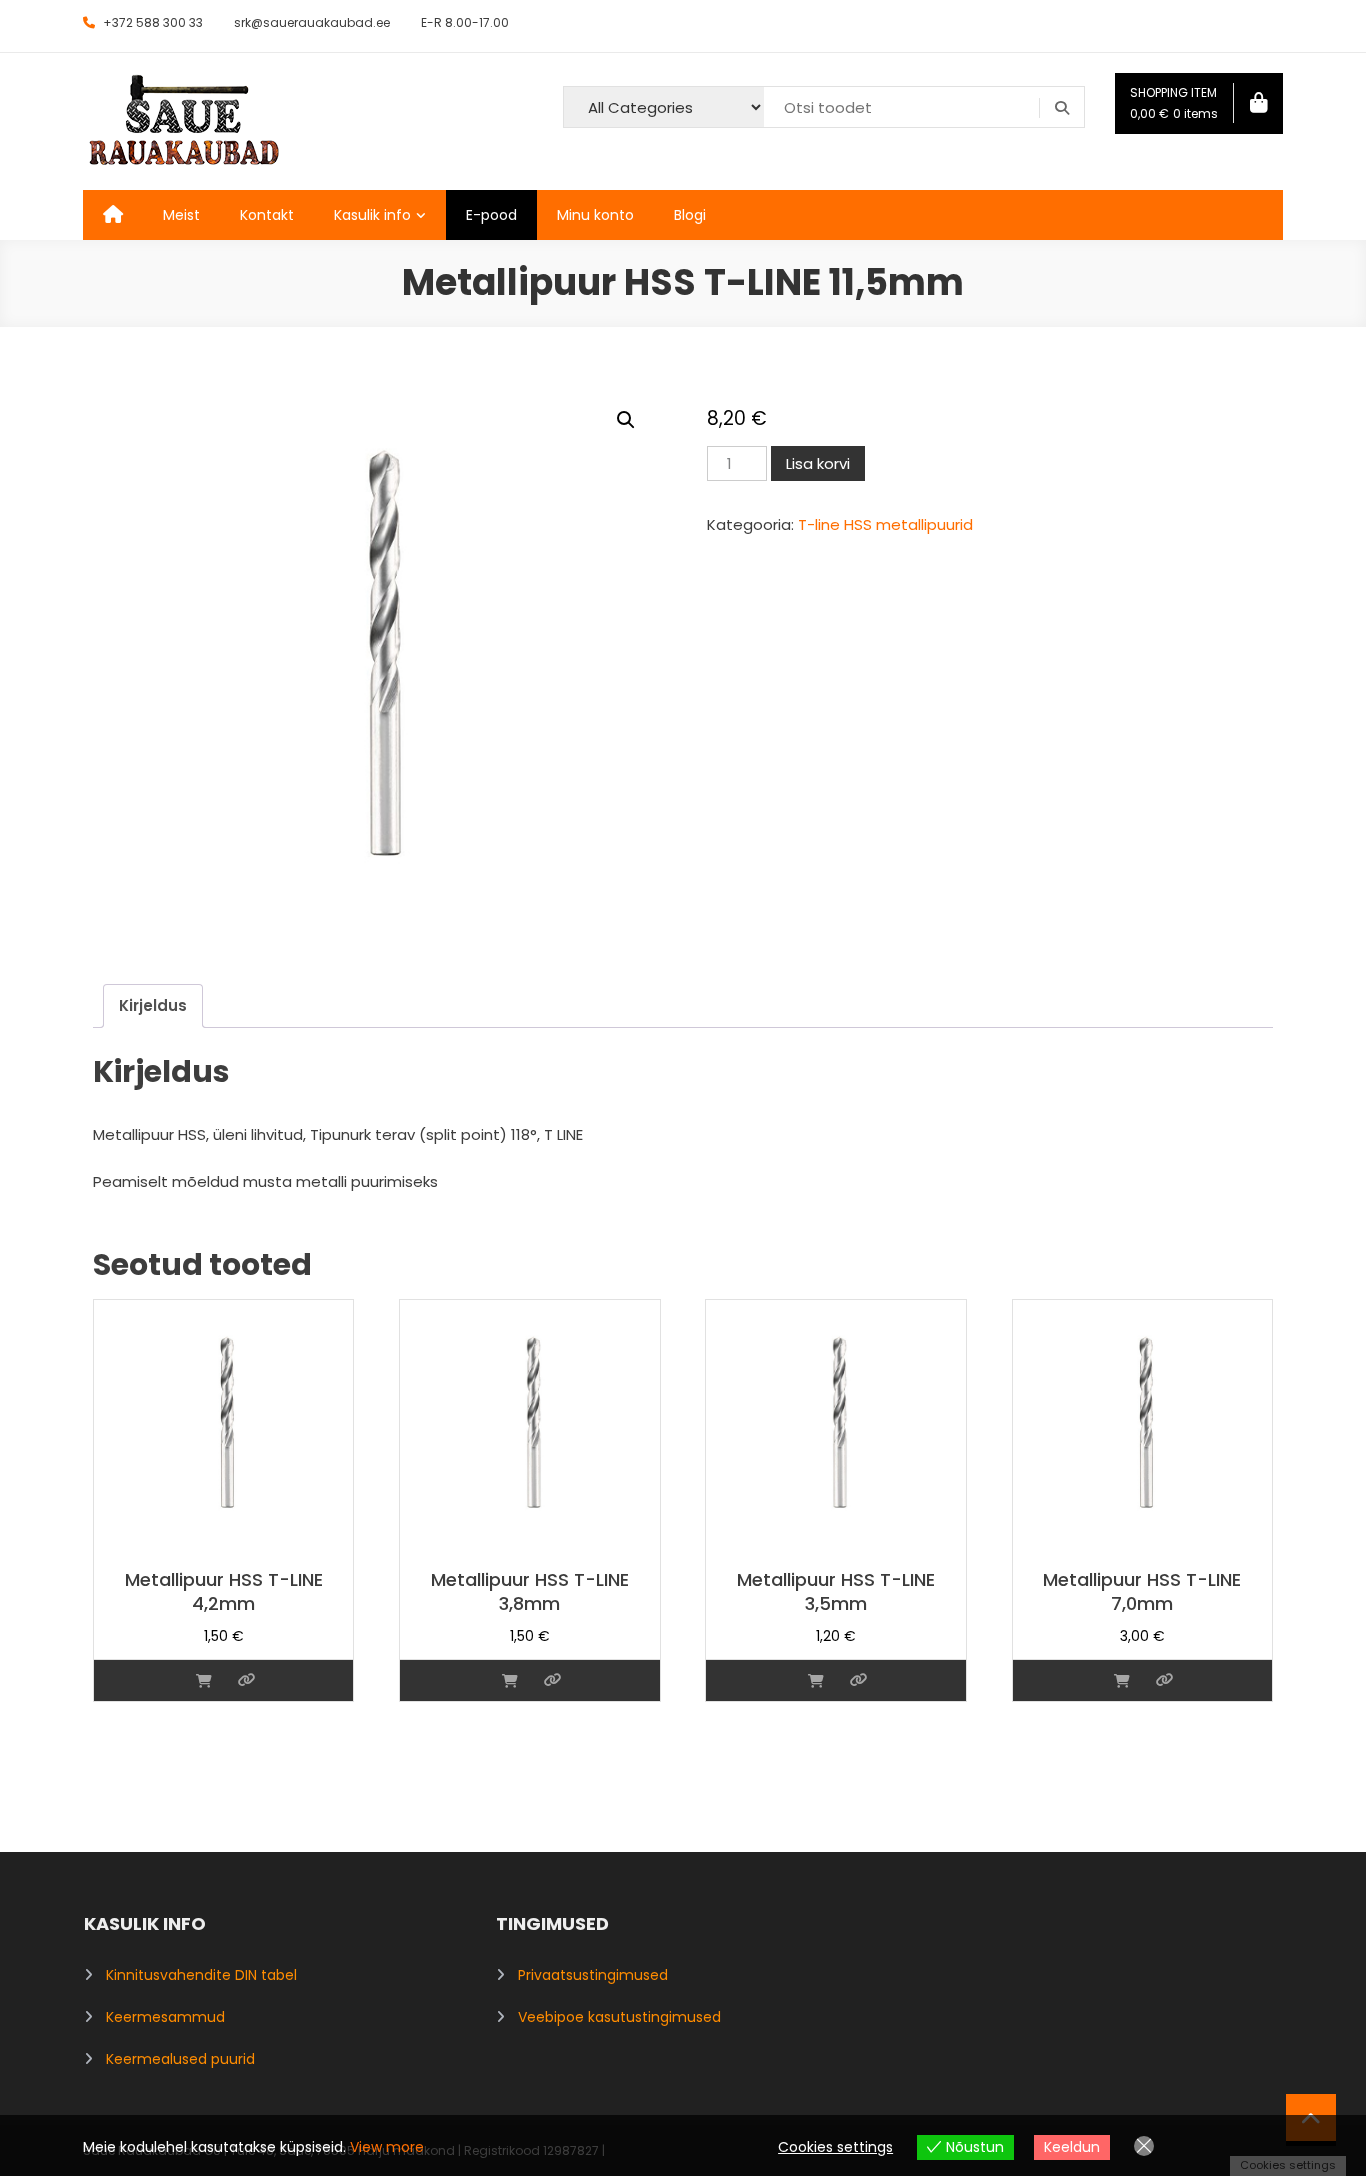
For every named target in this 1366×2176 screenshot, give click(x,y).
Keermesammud (165, 2017)
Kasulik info (372, 215)
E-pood (491, 215)
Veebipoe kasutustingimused (619, 2017)
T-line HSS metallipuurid (885, 524)
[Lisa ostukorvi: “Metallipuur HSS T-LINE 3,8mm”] (510, 1680)
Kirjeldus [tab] (153, 1005)
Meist (181, 215)
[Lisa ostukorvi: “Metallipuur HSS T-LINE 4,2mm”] (204, 1680)
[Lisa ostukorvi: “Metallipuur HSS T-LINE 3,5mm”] (816, 1680)
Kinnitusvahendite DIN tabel (201, 1975)
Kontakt (267, 215)
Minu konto (595, 215)
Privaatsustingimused (593, 1975)
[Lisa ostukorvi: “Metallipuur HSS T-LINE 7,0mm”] (1122, 1680)
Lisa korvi (818, 463)
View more (387, 2147)
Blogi (690, 215)
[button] (626, 420)
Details (247, 1680)
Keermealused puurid (180, 2059)
